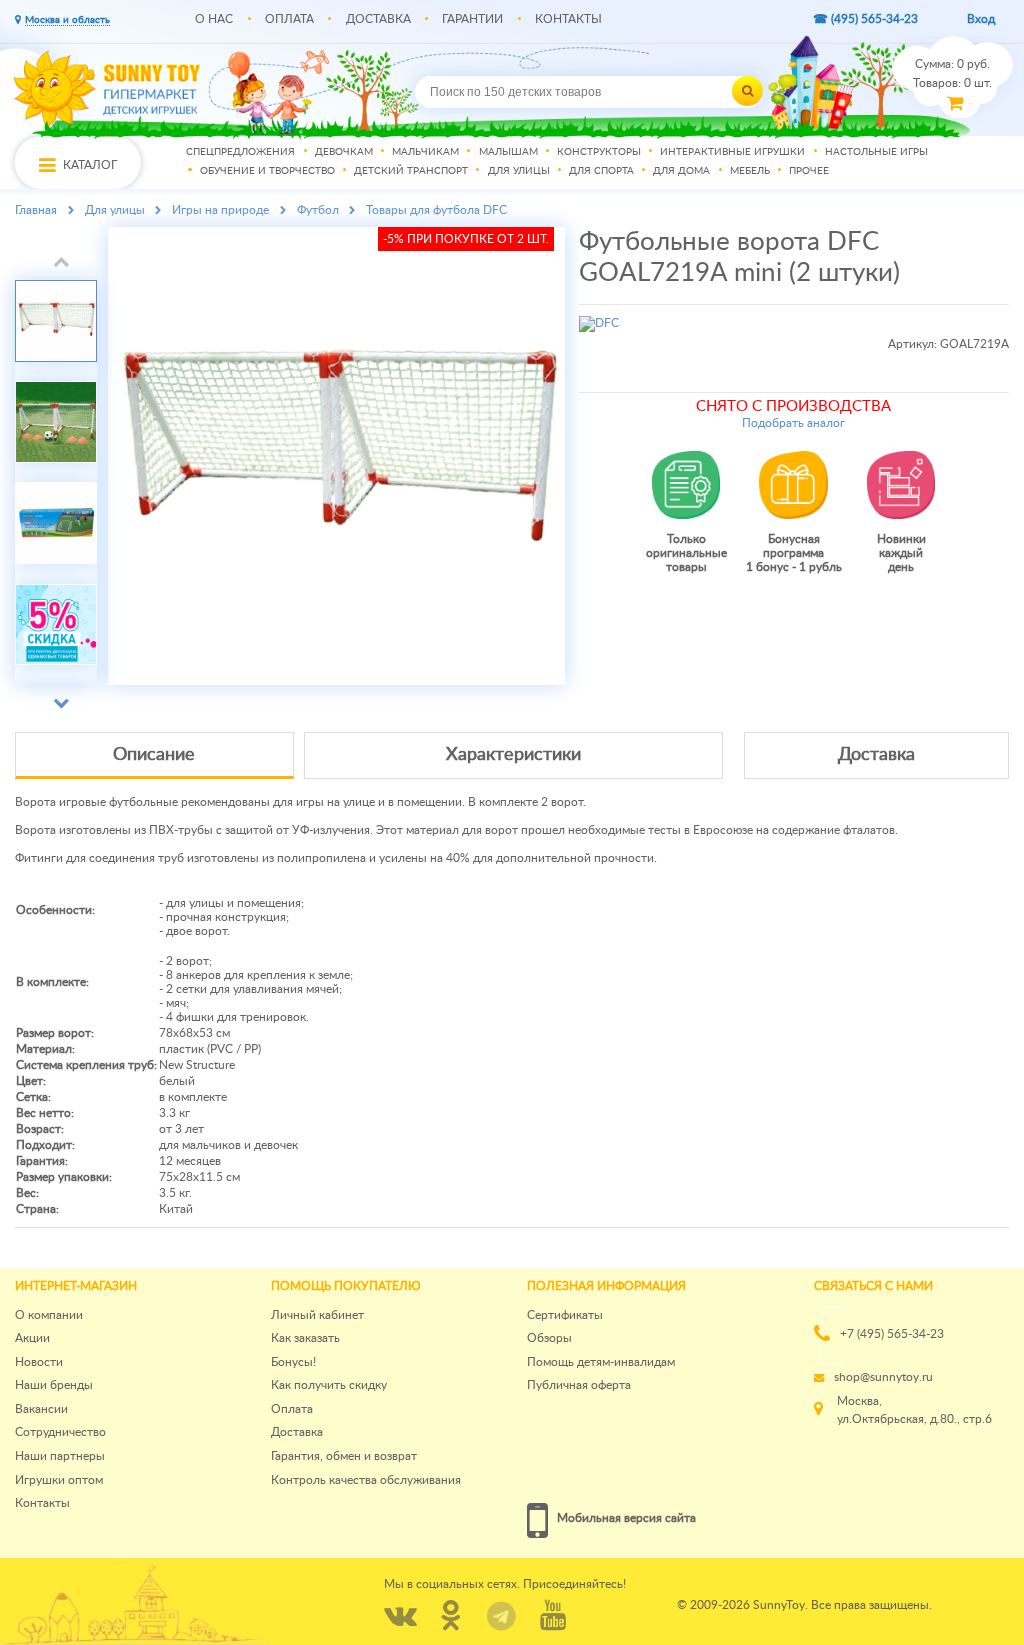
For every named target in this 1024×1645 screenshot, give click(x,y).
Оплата (289, 19)
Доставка (378, 19)
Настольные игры (876, 152)
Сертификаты (565, 1315)
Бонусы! (293, 1362)
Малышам (508, 152)
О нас (214, 19)
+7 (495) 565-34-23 (892, 1334)
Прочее (809, 172)
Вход (981, 19)
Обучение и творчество (267, 172)
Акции (32, 1338)
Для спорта (601, 172)
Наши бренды (54, 1385)
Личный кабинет (317, 1315)
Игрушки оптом (59, 1480)
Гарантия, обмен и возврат (344, 1456)
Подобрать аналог (793, 423)
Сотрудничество (60, 1432)
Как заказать (305, 1338)
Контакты (568, 19)
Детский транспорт (411, 172)
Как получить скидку (329, 1385)
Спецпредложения (240, 152)
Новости (39, 1362)
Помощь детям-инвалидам (601, 1362)
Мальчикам (425, 152)
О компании (49, 1315)
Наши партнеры (60, 1456)
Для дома (681, 172)
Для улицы (519, 172)
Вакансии (41, 1409)
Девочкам (344, 152)
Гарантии (472, 19)
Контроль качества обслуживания (366, 1480)
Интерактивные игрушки (732, 152)
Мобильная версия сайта (626, 1518)
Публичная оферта (579, 1385)
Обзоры (549, 1338)
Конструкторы (599, 152)
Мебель (750, 172)
